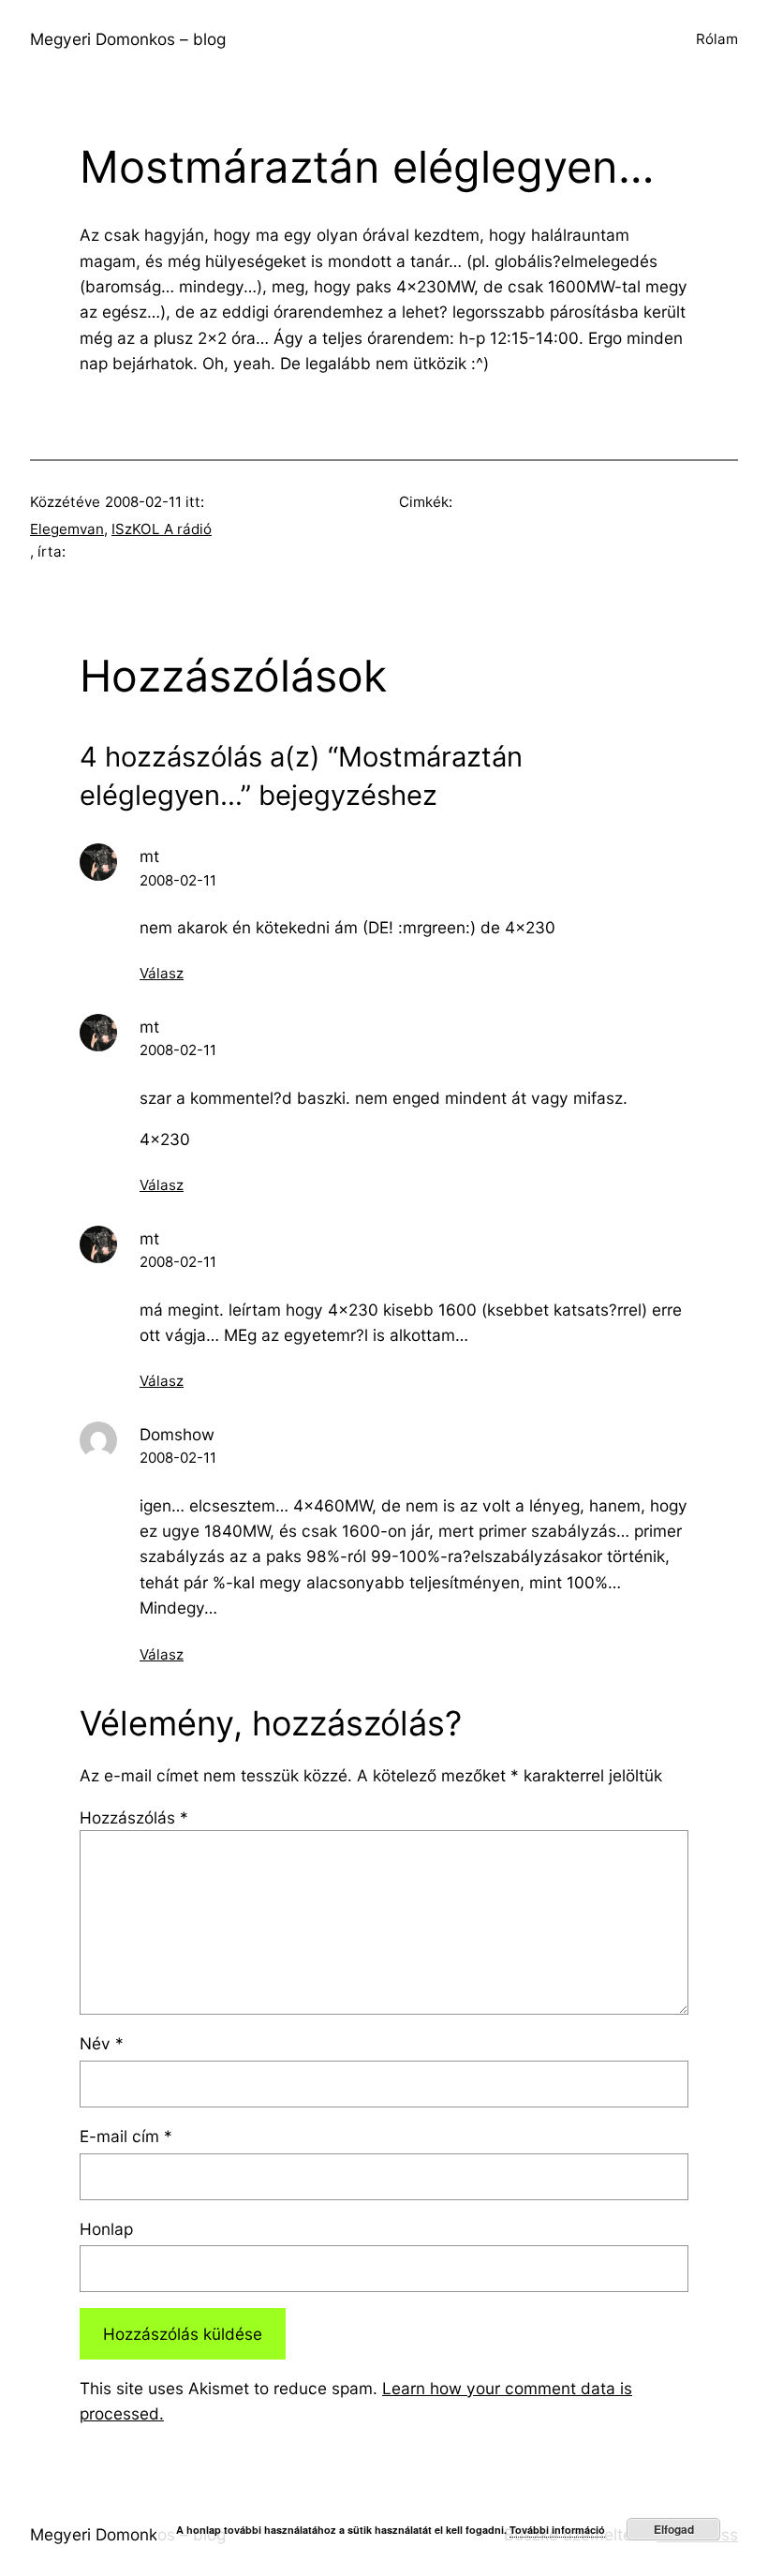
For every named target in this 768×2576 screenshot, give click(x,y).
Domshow (177, 1434)
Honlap (106, 2229)
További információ (557, 2530)
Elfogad (674, 2529)
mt (149, 856)
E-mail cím (126, 2136)
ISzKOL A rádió (162, 529)
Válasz (162, 973)
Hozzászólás (134, 1817)
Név (102, 2043)
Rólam (717, 39)
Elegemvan (67, 529)
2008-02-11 (178, 880)
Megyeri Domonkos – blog (128, 39)
